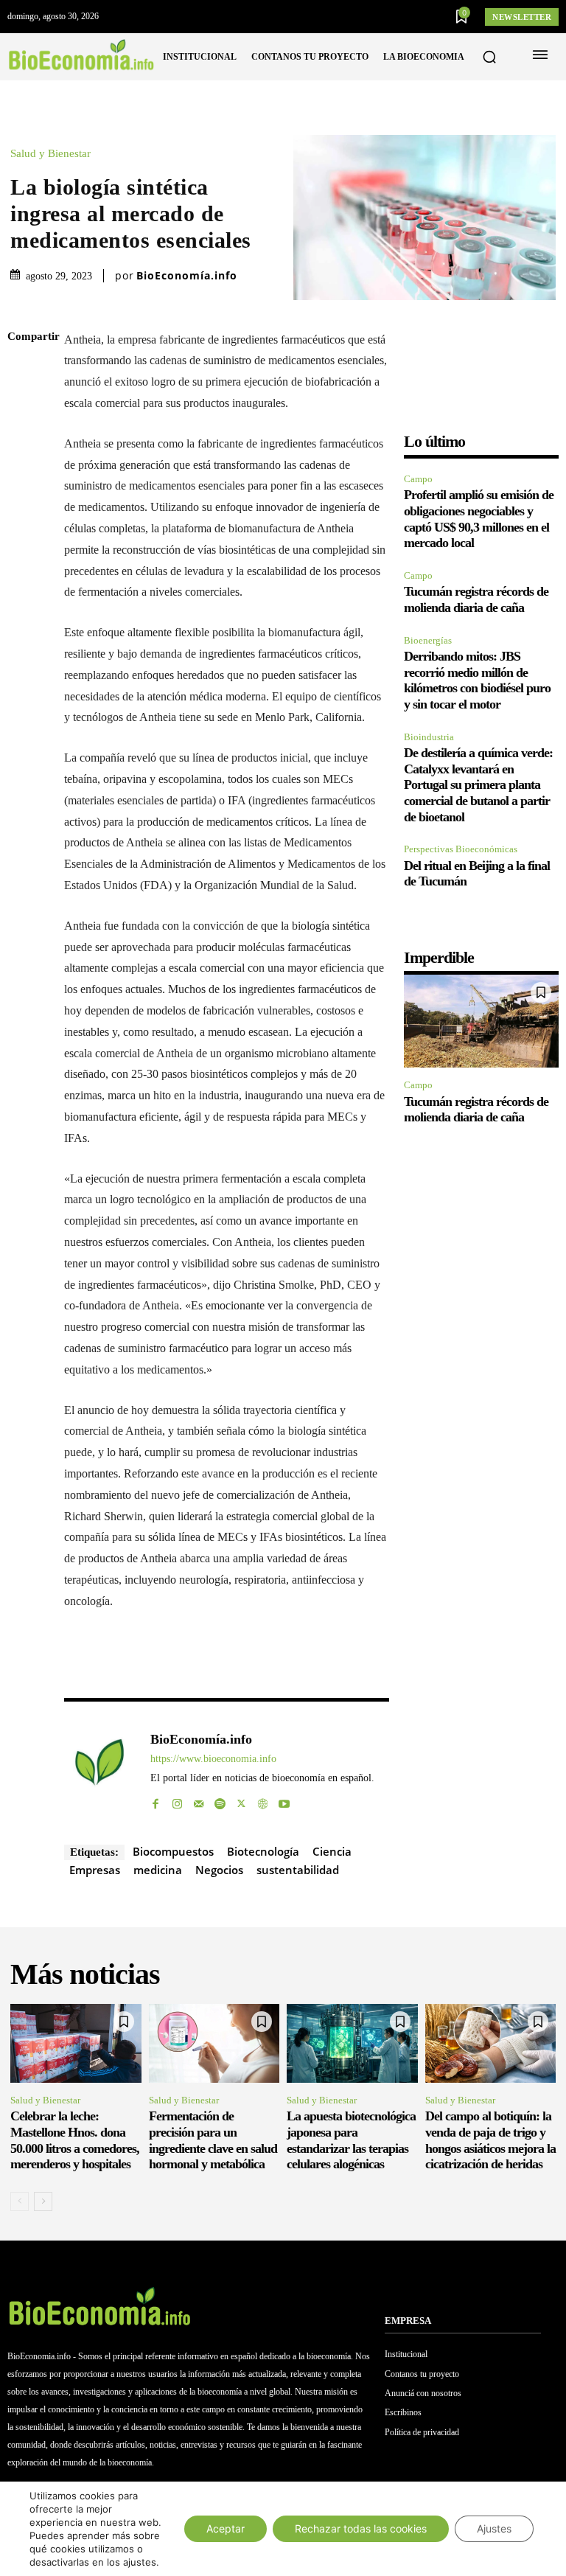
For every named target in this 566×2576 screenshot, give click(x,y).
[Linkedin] (28, 476)
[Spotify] (220, 1800)
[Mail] (199, 1800)
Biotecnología (263, 1851)
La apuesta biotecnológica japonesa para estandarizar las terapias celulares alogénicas (351, 2140)
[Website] (263, 1800)
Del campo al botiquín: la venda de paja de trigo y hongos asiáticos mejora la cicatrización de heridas (490, 2140)
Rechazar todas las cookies (361, 2528)
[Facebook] (28, 372)
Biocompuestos (173, 1851)
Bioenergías (428, 640)
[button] (489, 57)
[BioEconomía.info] (99, 1769)
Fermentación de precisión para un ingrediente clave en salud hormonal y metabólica (213, 2140)
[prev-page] (20, 2201)
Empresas (95, 1870)
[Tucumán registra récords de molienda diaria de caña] (481, 1021)
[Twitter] (28, 407)
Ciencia (332, 1851)
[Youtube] (284, 1800)
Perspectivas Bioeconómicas (461, 849)
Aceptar (226, 2528)
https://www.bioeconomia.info (213, 1759)
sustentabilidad (298, 1870)
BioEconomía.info (187, 276)
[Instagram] (177, 1800)
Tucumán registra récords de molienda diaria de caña (476, 599)
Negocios (219, 1870)
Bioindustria (429, 737)
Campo (418, 479)
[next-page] (43, 2201)
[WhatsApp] (28, 442)
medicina (158, 1870)
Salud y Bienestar (50, 154)
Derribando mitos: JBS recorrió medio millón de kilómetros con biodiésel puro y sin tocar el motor (477, 680)
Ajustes (494, 2528)
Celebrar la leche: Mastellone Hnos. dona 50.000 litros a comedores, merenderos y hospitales (75, 2140)
